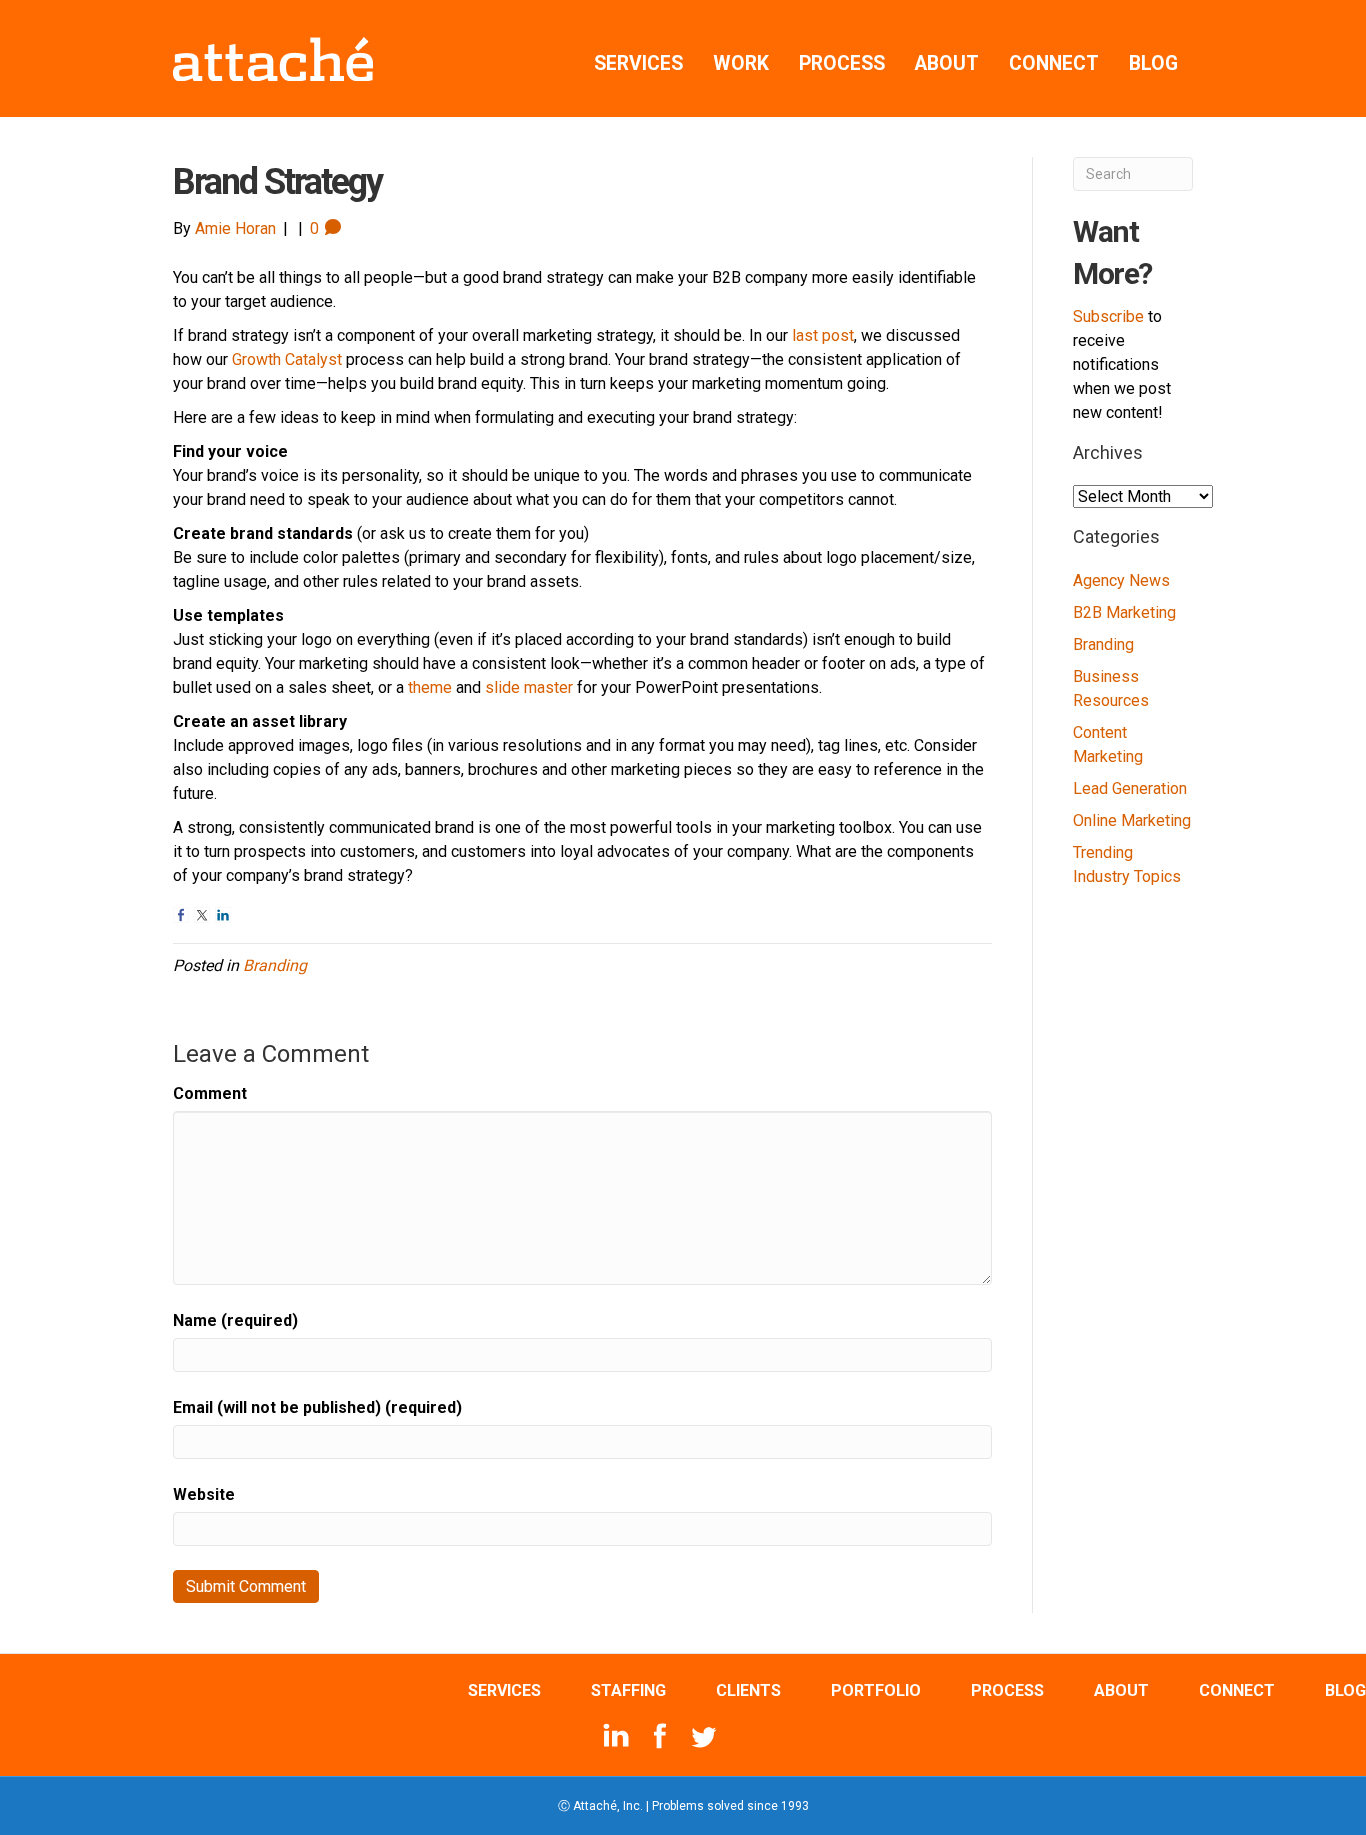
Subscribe (1108, 316)
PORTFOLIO (876, 1690)
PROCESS (842, 63)
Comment (210, 1093)
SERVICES (638, 63)
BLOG (1153, 63)
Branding (275, 965)
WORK (741, 63)
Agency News (1121, 580)
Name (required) (235, 1320)
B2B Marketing (1124, 612)
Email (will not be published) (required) (317, 1407)
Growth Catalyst (287, 359)
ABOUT (947, 63)
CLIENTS (748, 1690)
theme (430, 687)
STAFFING (628, 1690)
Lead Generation (1130, 788)
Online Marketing (1132, 820)
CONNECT (1054, 63)
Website (204, 1494)
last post (823, 335)
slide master (529, 687)
